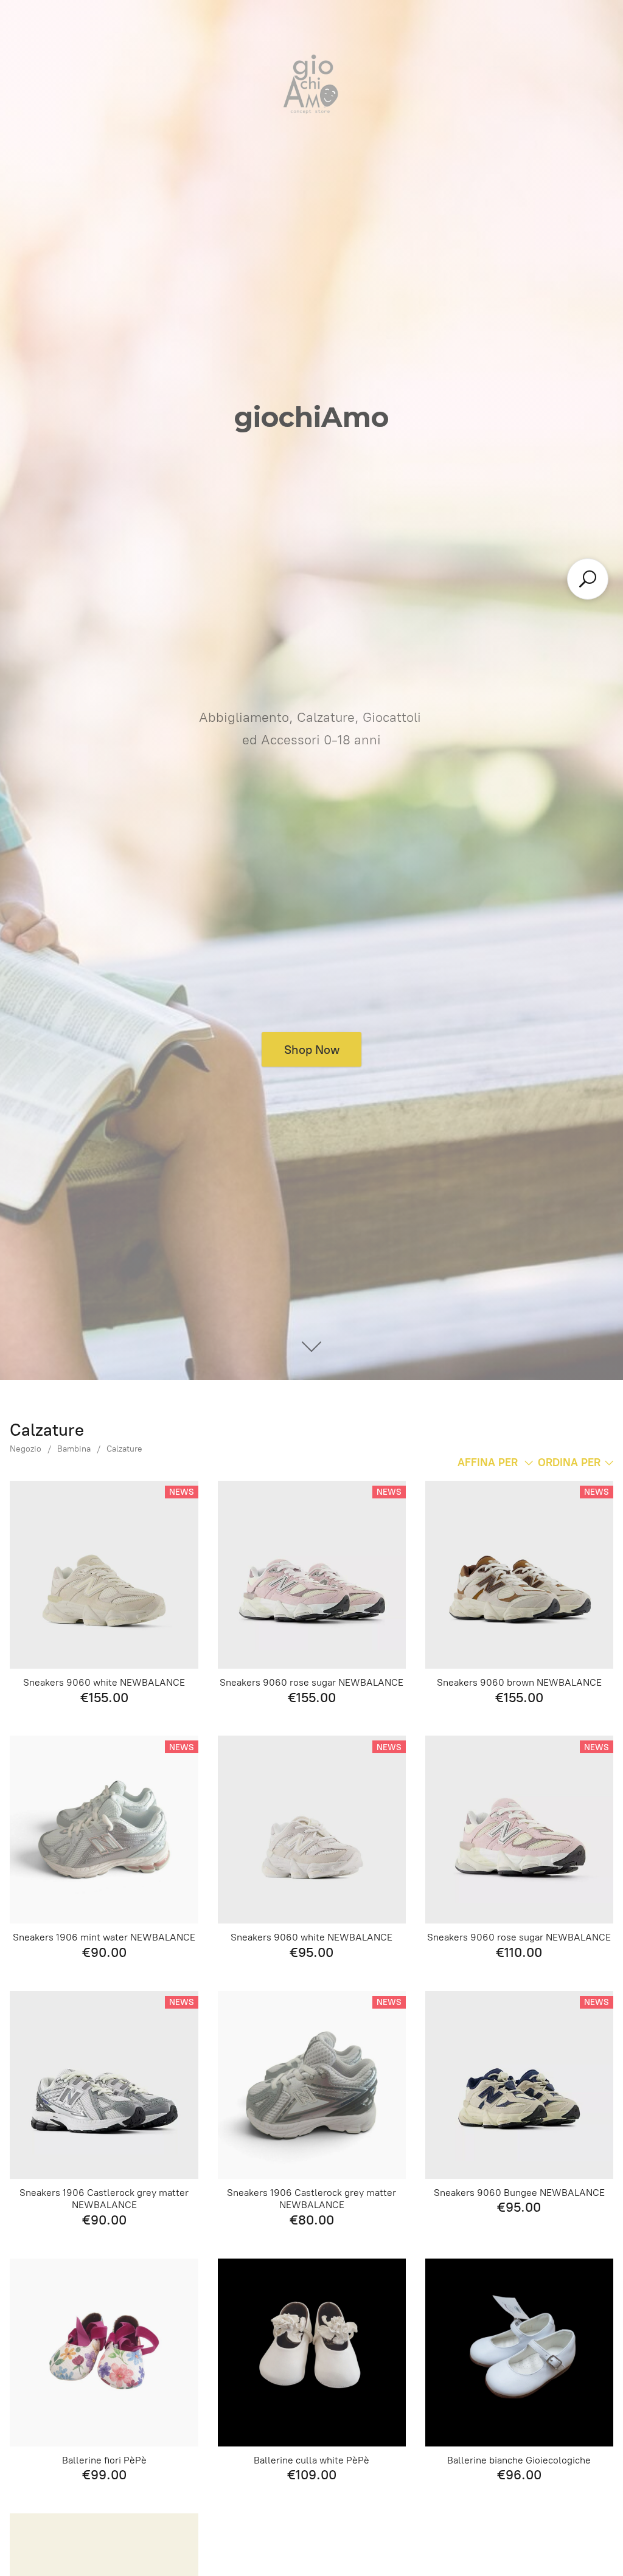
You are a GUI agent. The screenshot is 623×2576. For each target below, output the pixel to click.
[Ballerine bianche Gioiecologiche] (519, 2353)
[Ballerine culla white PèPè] (312, 2353)
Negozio (26, 1449)
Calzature (124, 1449)
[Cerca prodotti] (588, 579)
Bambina (74, 1449)
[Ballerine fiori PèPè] (104, 2353)
